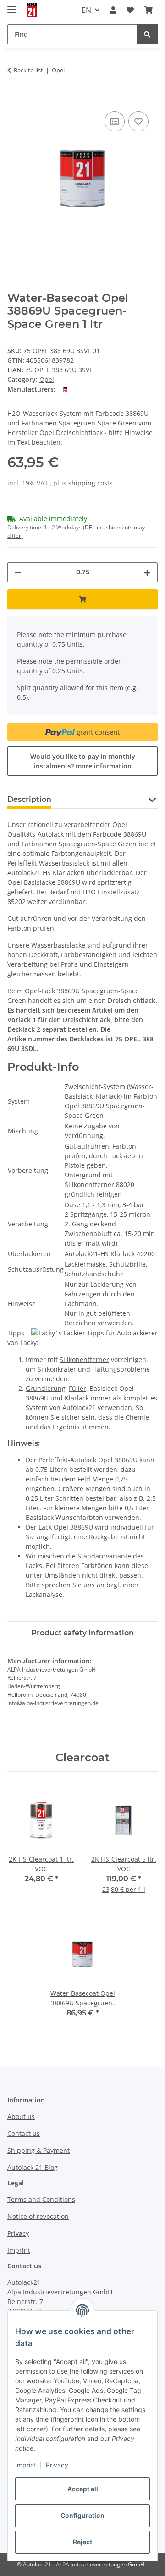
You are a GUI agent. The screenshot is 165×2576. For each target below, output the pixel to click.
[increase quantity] (147, 572)
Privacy (57, 2465)
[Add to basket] (15, 99)
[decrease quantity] (18, 572)
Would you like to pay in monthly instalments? (83, 761)
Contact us (24, 2133)
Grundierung (46, 1388)
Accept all (83, 2489)
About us (21, 2116)
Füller (77, 1388)
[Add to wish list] (138, 121)
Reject (82, 2542)
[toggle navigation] (12, 6)
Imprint (26, 2465)
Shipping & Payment (38, 2150)
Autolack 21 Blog (33, 2167)
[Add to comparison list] (115, 121)
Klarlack (77, 1398)
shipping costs (91, 483)
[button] (113, 10)
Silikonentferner (84, 1359)
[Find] (147, 34)
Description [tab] (29, 799)
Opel (47, 379)
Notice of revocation (38, 2216)
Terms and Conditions (41, 2199)
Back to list (28, 70)
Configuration (82, 2515)
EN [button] (86, 10)
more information (104, 766)
